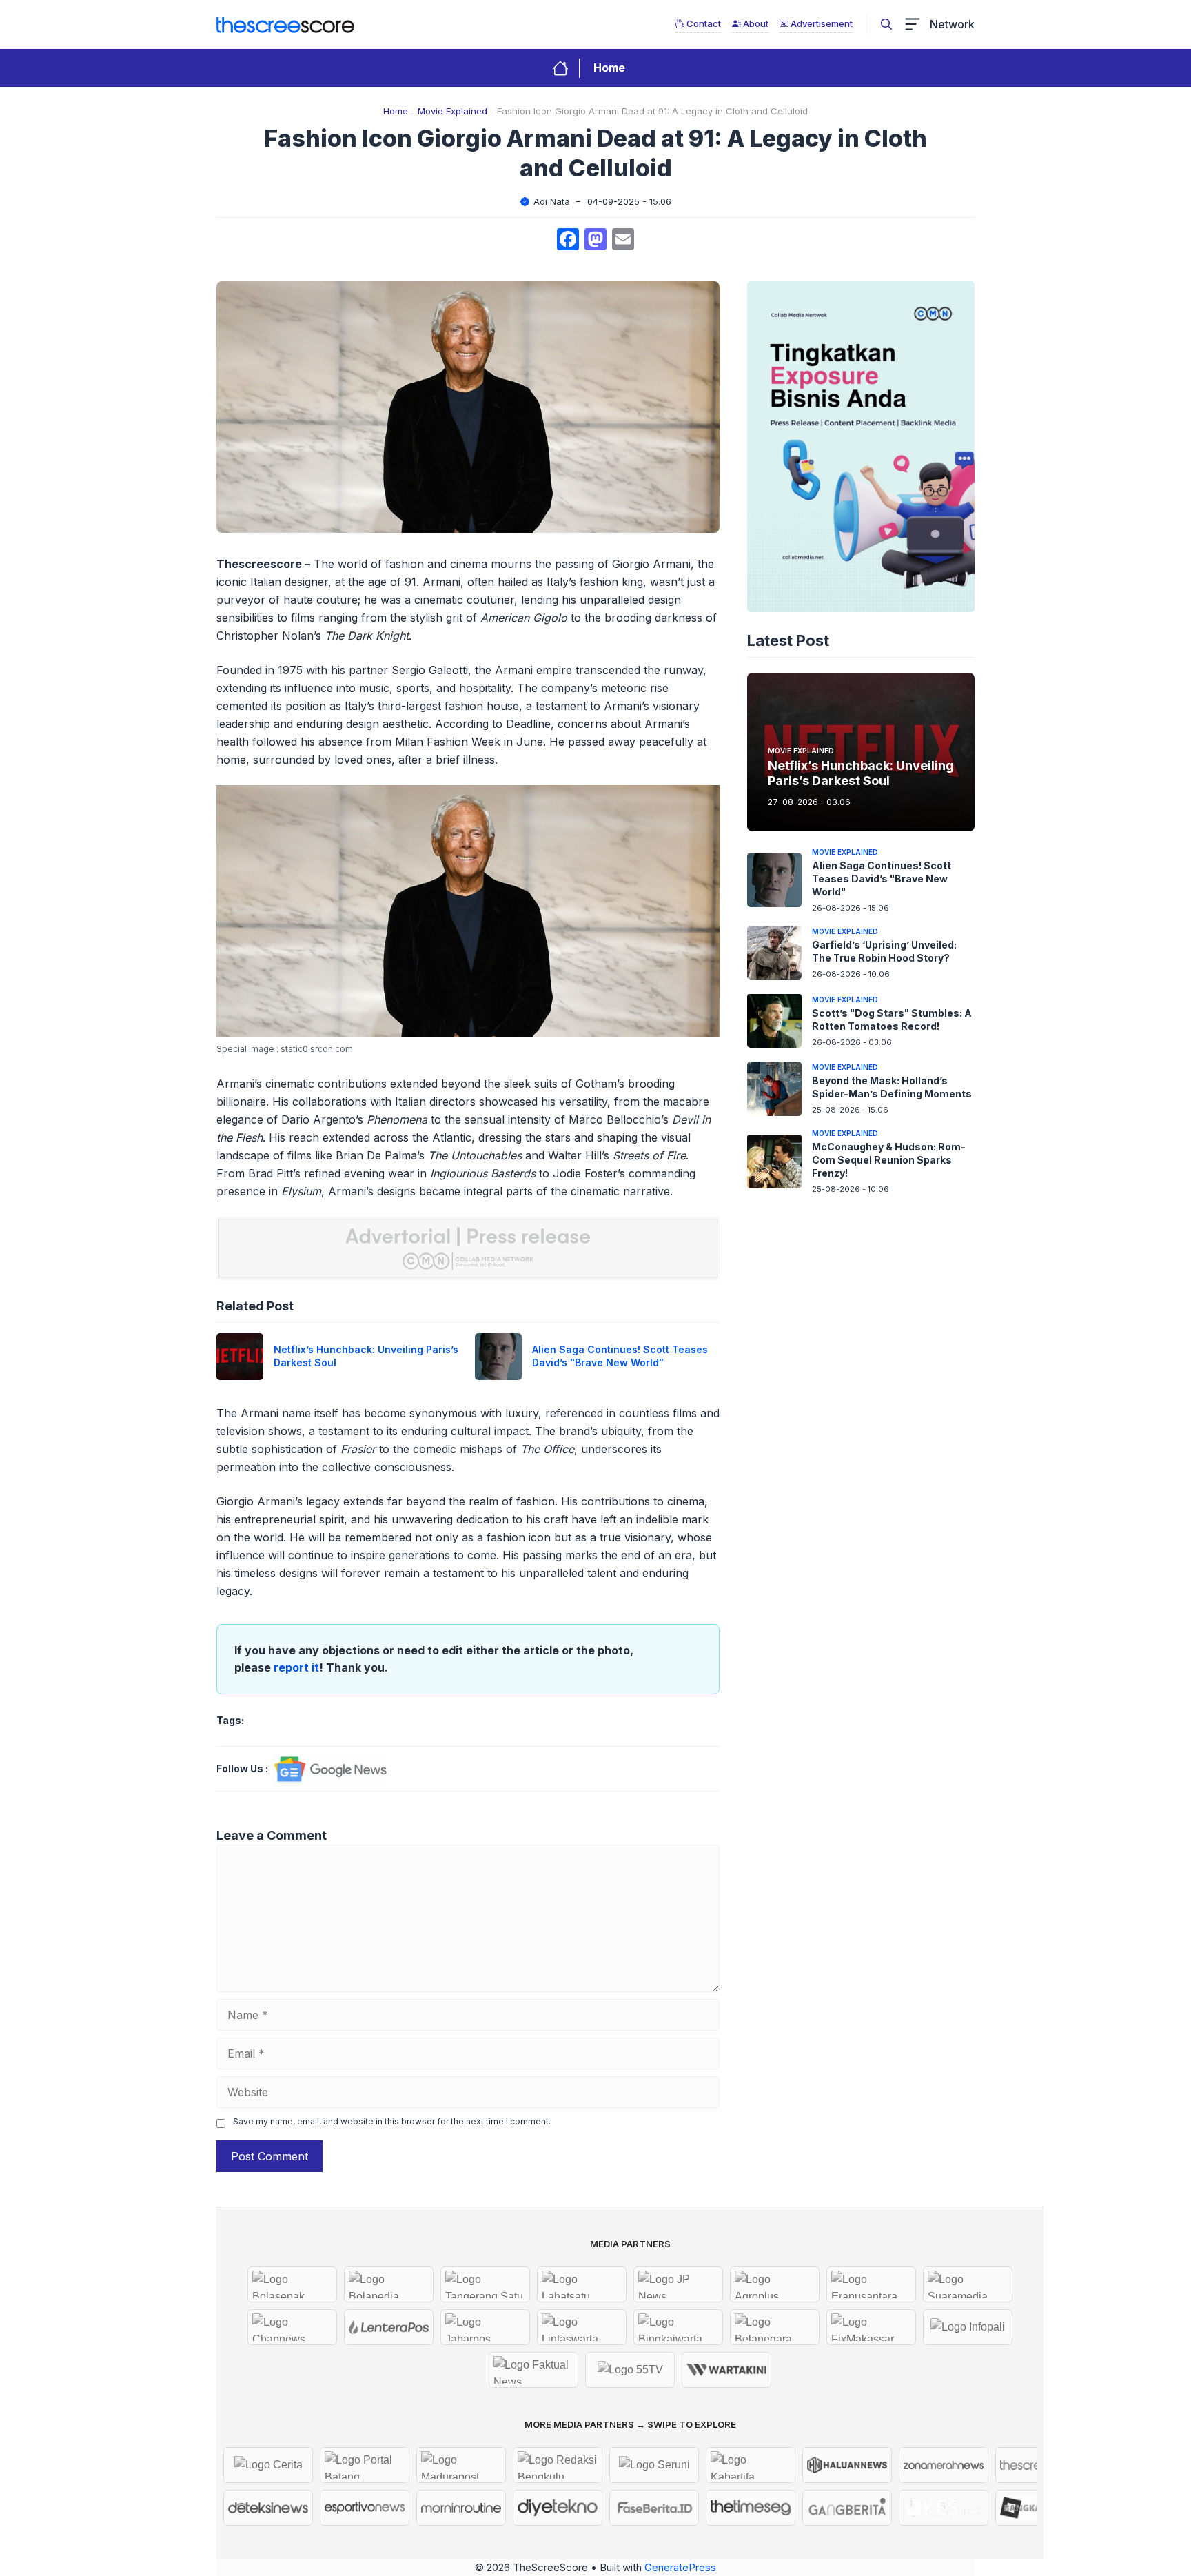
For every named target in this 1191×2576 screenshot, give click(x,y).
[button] (886, 24)
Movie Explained (452, 111)
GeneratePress (680, 2567)
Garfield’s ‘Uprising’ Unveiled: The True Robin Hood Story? (884, 951)
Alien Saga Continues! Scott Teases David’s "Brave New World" (620, 1356)
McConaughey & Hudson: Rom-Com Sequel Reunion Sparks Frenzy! (889, 1160)
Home (609, 68)
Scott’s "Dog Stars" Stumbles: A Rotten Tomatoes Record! (892, 1019)
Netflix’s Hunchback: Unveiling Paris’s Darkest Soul (861, 773)
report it (296, 1667)
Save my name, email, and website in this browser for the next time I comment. (392, 2121)
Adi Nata (552, 201)
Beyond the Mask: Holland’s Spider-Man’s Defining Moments (892, 1087)
